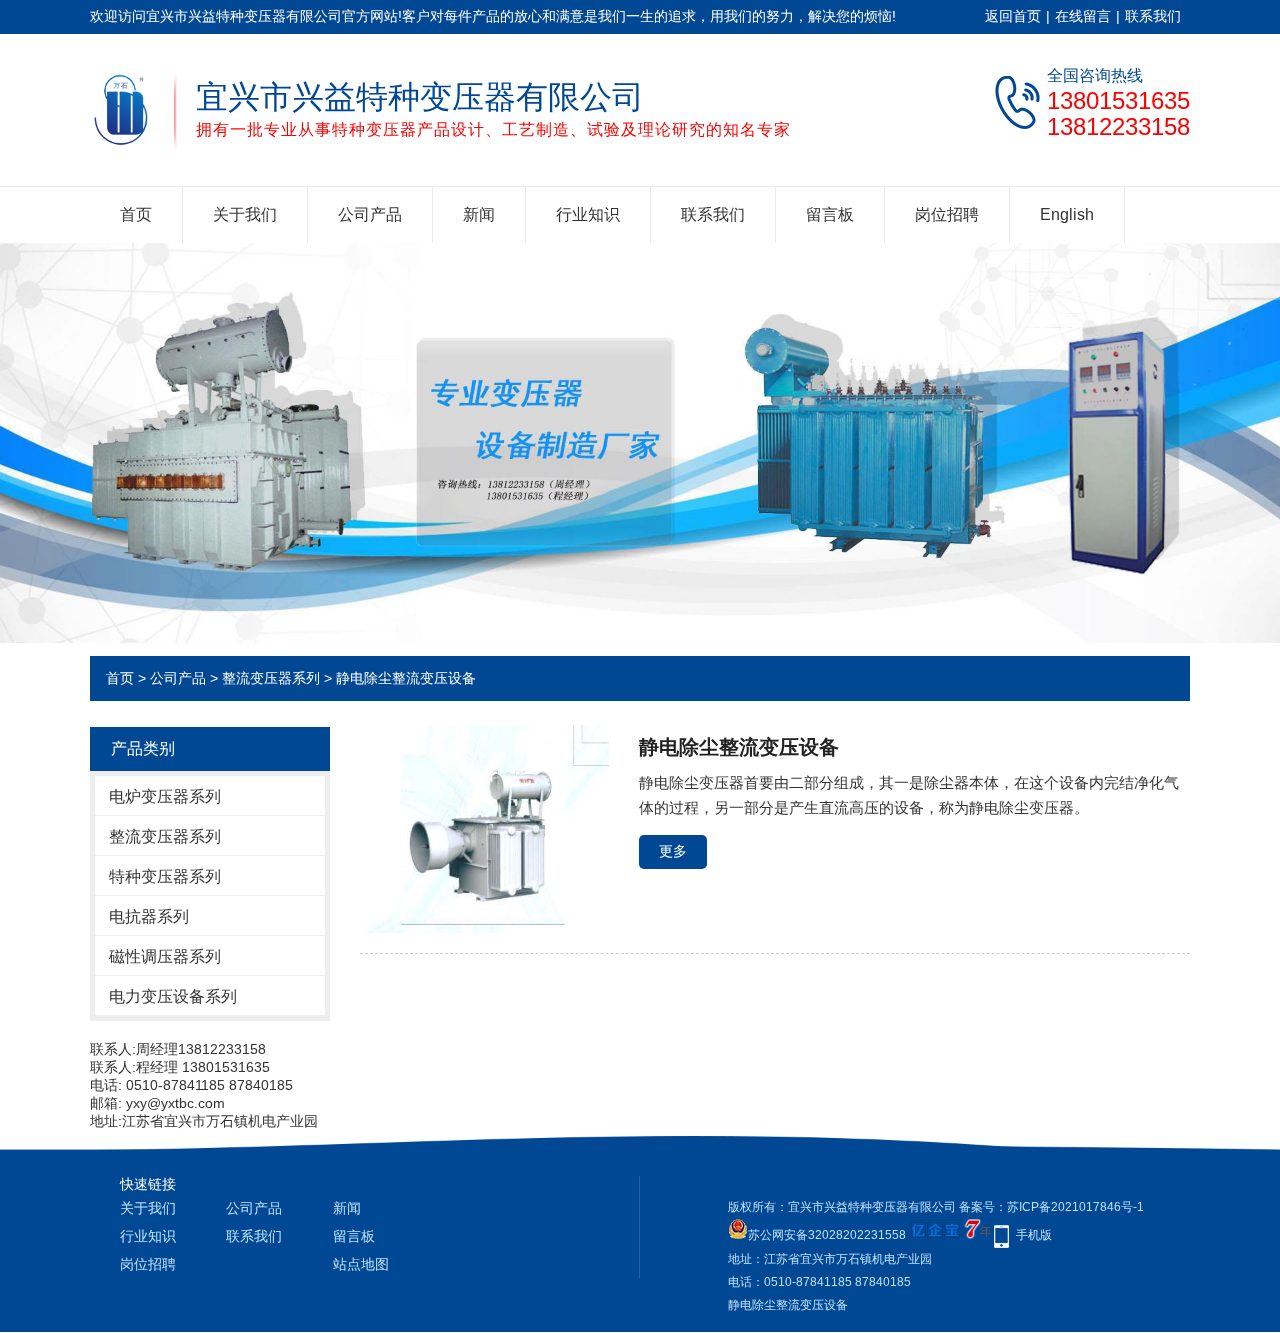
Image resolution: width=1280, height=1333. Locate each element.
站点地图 (361, 1264)
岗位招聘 (947, 214)
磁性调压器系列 (165, 956)
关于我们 (245, 214)
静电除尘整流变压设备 (406, 678)
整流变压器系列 (271, 678)
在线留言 (1083, 16)
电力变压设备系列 (173, 996)
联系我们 (1153, 16)
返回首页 (1013, 16)
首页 (136, 214)
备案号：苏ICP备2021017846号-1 (1051, 1207)
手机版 (1034, 1235)
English (1067, 214)
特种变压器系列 (165, 876)
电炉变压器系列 (165, 796)
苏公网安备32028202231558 (827, 1235)
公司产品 (370, 214)
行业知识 (588, 214)
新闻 (479, 214)
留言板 (830, 214)
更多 (673, 851)
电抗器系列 (149, 916)
